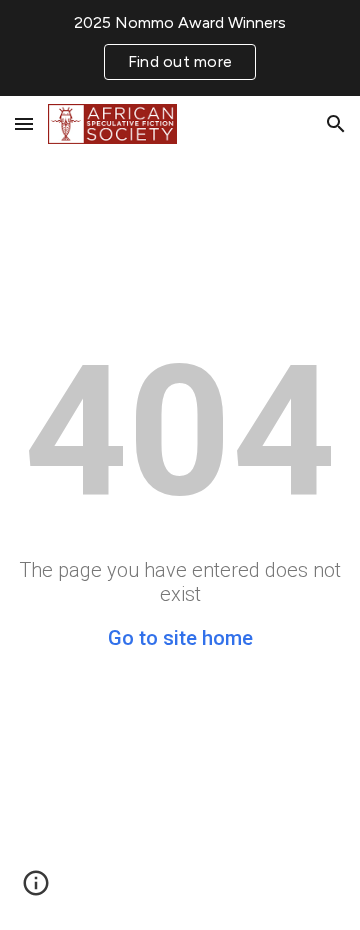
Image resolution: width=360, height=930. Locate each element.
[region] (180, 48)
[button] (24, 123)
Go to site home (180, 638)
